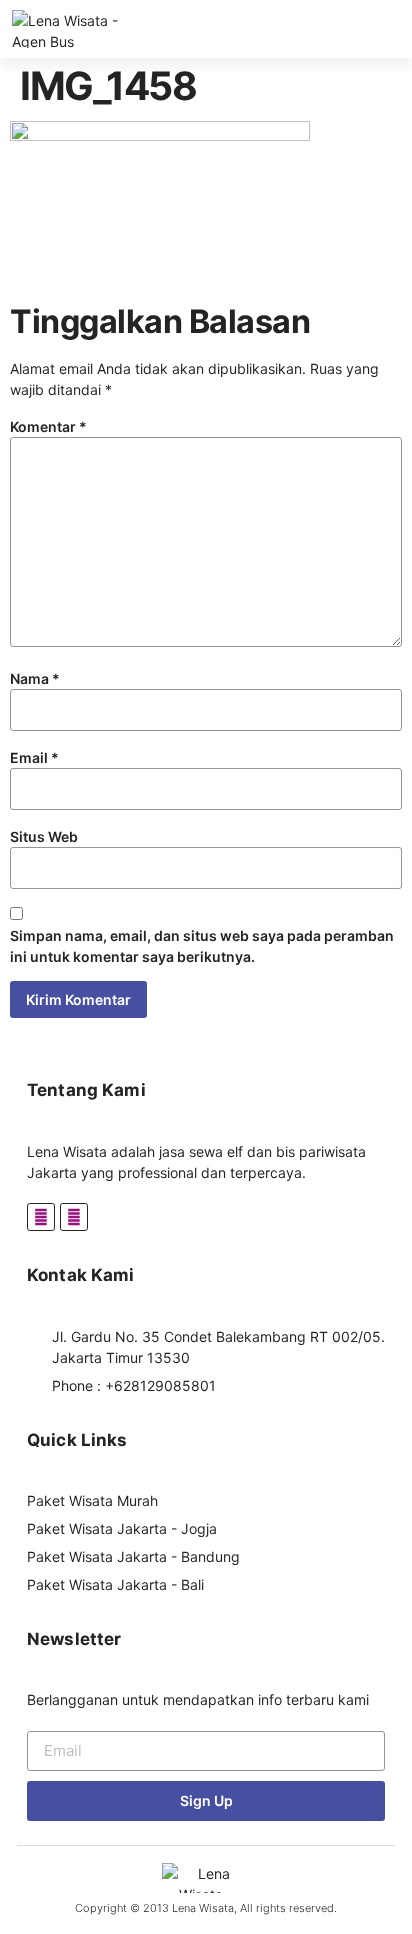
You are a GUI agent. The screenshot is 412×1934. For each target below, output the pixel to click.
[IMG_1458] (160, 135)
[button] (404, 29)
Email (34, 757)
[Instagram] (74, 1217)
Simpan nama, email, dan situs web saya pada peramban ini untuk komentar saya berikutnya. (202, 946)
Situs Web (44, 836)
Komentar (48, 426)
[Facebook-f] (41, 1217)
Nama (35, 678)
